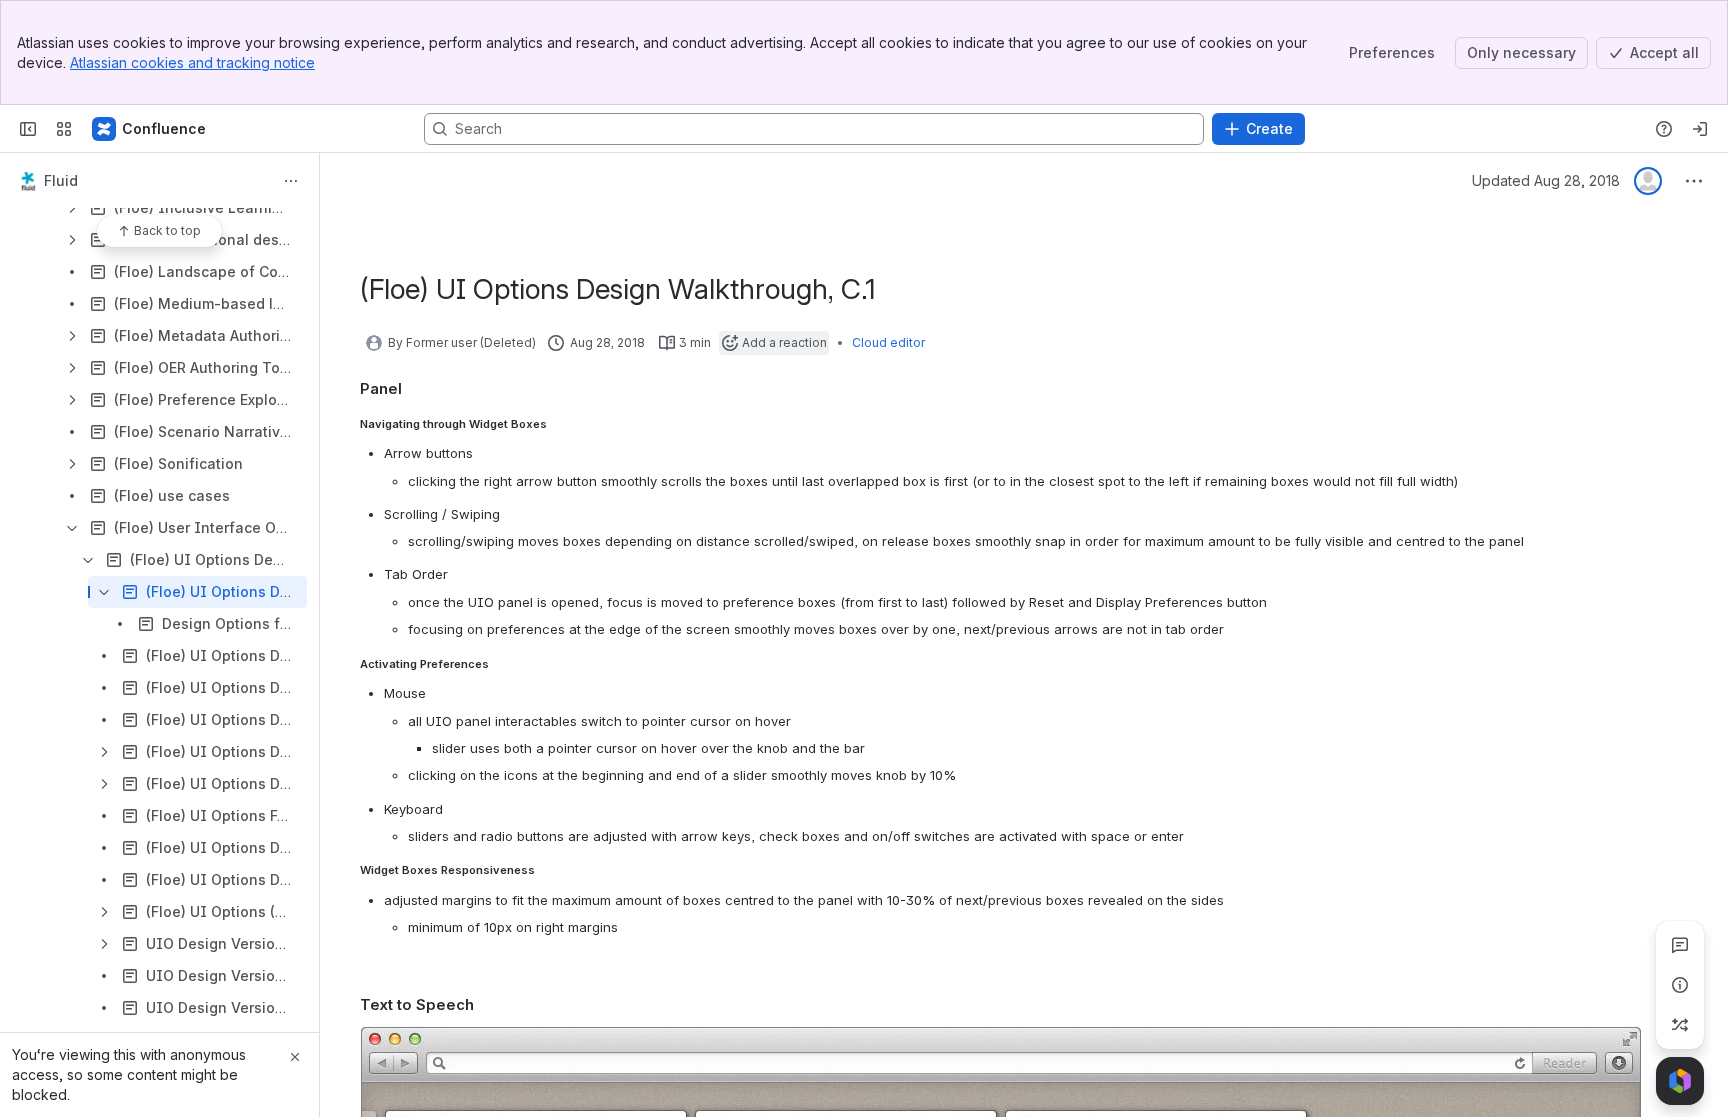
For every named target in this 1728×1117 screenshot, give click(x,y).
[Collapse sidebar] (28, 129)
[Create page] (1680, 1025)
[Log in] (1700, 129)
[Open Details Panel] (1680, 985)
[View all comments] (1680, 945)
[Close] (295, 1057)
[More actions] (291, 181)
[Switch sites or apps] (64, 129)
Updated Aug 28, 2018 (1546, 180)
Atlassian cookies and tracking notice (192, 62)
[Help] (1664, 129)
